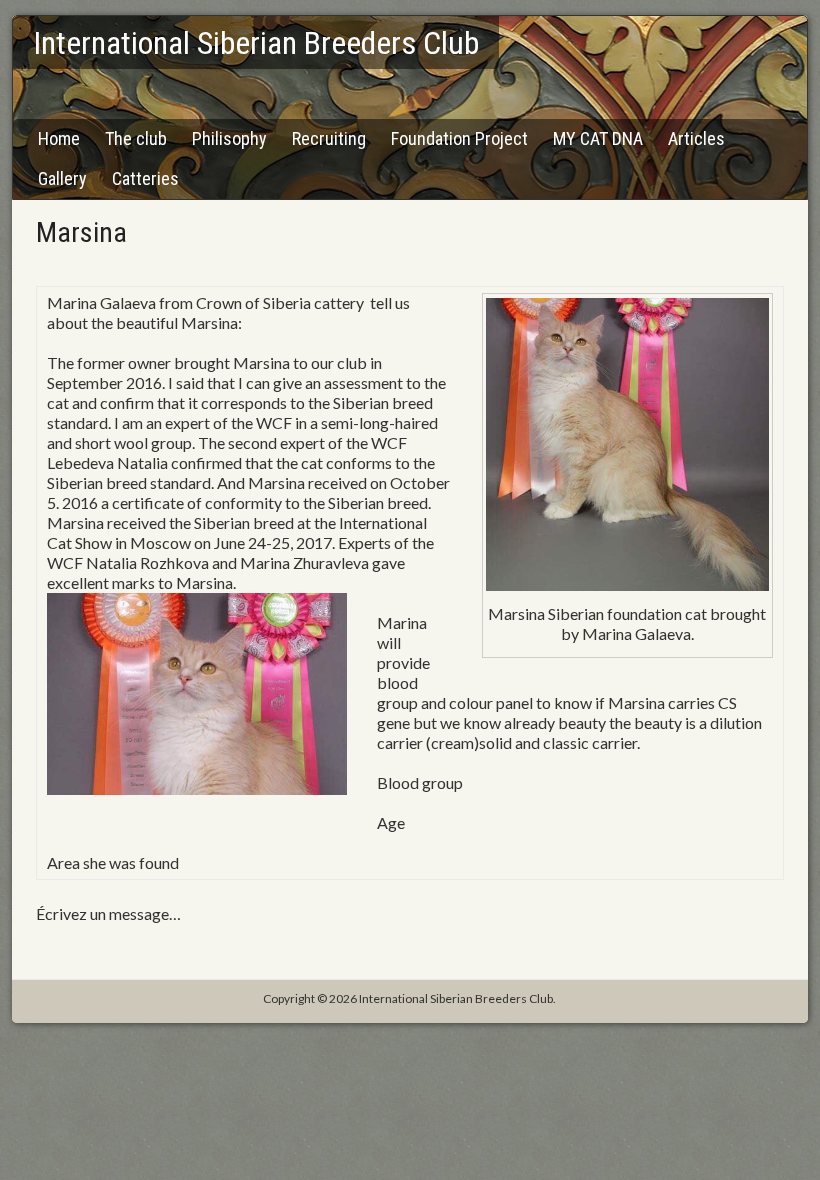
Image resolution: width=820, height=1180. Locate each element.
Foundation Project (459, 138)
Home (59, 138)
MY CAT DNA (598, 138)
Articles (696, 138)
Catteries (145, 178)
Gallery (62, 178)
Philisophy (229, 138)
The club (136, 138)
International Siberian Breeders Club (256, 43)
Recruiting (329, 138)
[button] (410, 583)
